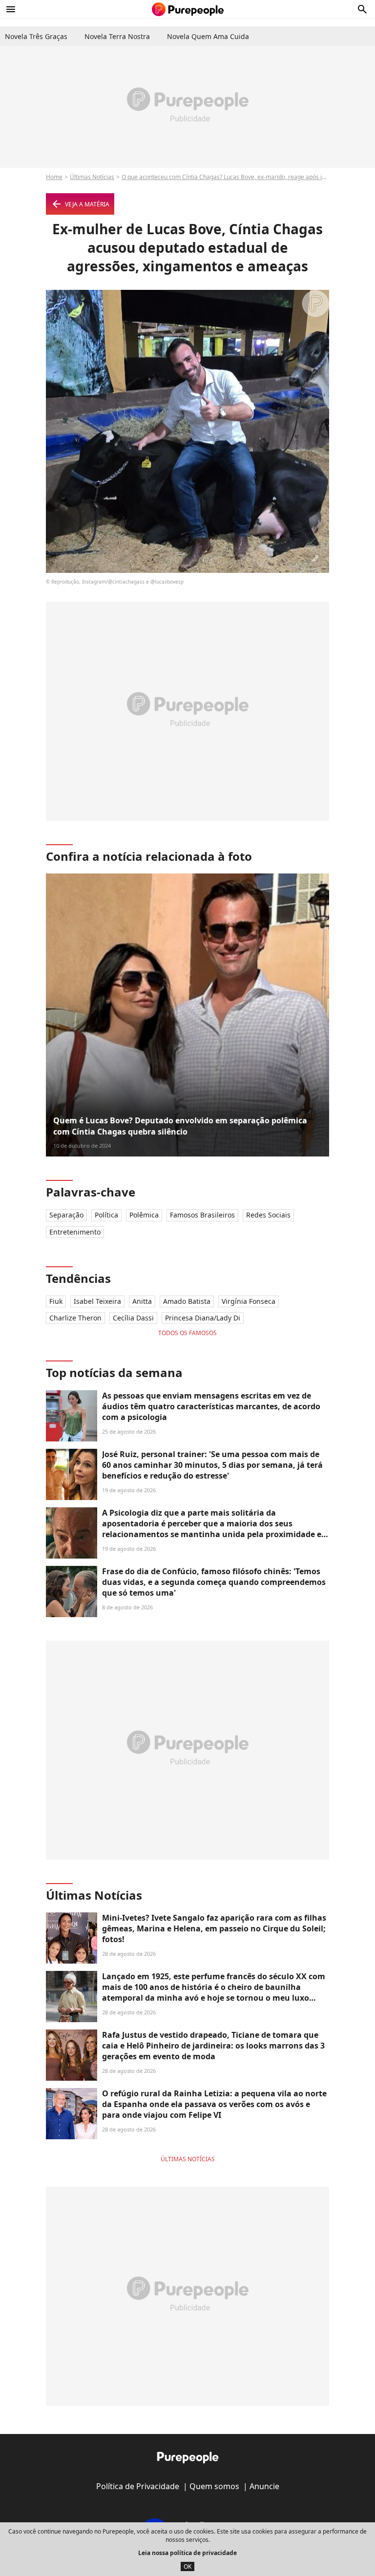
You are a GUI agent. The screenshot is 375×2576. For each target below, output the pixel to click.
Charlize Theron (75, 1318)
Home (54, 177)
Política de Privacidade (138, 2486)
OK (187, 2566)
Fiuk (56, 1301)
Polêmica (144, 1215)
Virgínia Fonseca (249, 1301)
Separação (66, 1215)
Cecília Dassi (133, 1318)
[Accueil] (188, 9)
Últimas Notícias (92, 177)
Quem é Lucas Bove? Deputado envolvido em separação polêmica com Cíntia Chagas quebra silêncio (180, 1126)
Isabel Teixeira (97, 1301)
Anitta (142, 1301)
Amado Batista (187, 1301)
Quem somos (214, 2486)
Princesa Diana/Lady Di (203, 1318)
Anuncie (264, 2486)
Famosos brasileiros (202, 1215)
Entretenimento (75, 1232)
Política (106, 1215)
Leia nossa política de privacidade (187, 2553)
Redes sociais (268, 1215)
